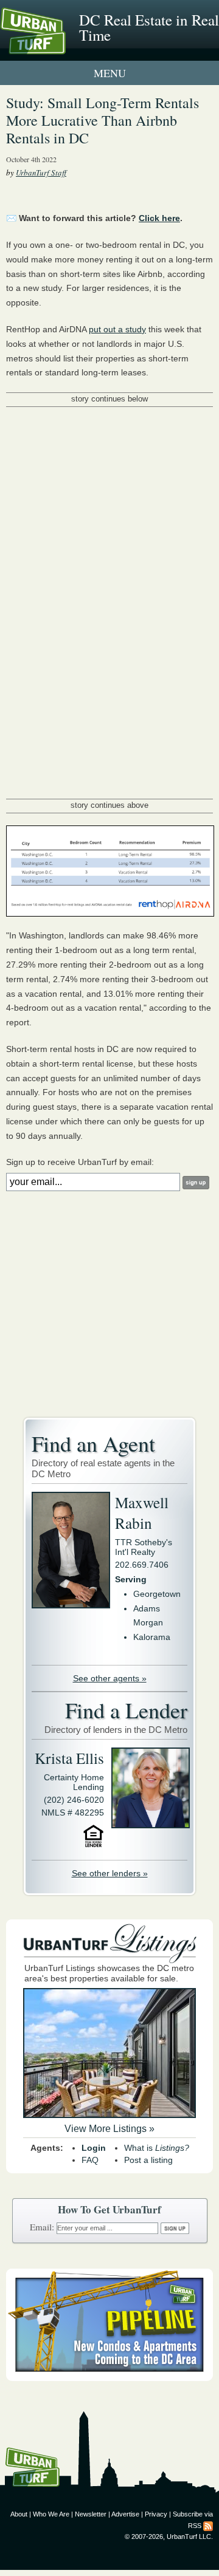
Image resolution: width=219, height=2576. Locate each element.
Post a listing (148, 2160)
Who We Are (51, 2514)
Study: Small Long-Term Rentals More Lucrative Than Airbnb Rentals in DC (103, 120)
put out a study (117, 329)
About (19, 2514)
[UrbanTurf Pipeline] (109, 2378)
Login (94, 2148)
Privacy (156, 2514)
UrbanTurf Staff (41, 173)
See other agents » (110, 1678)
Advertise (125, 2514)
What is (157, 2148)
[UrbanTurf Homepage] (64, 47)
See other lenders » (110, 1873)
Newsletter (91, 2514)
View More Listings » (109, 2129)
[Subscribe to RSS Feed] (208, 2526)
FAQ (90, 2160)
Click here (159, 218)
